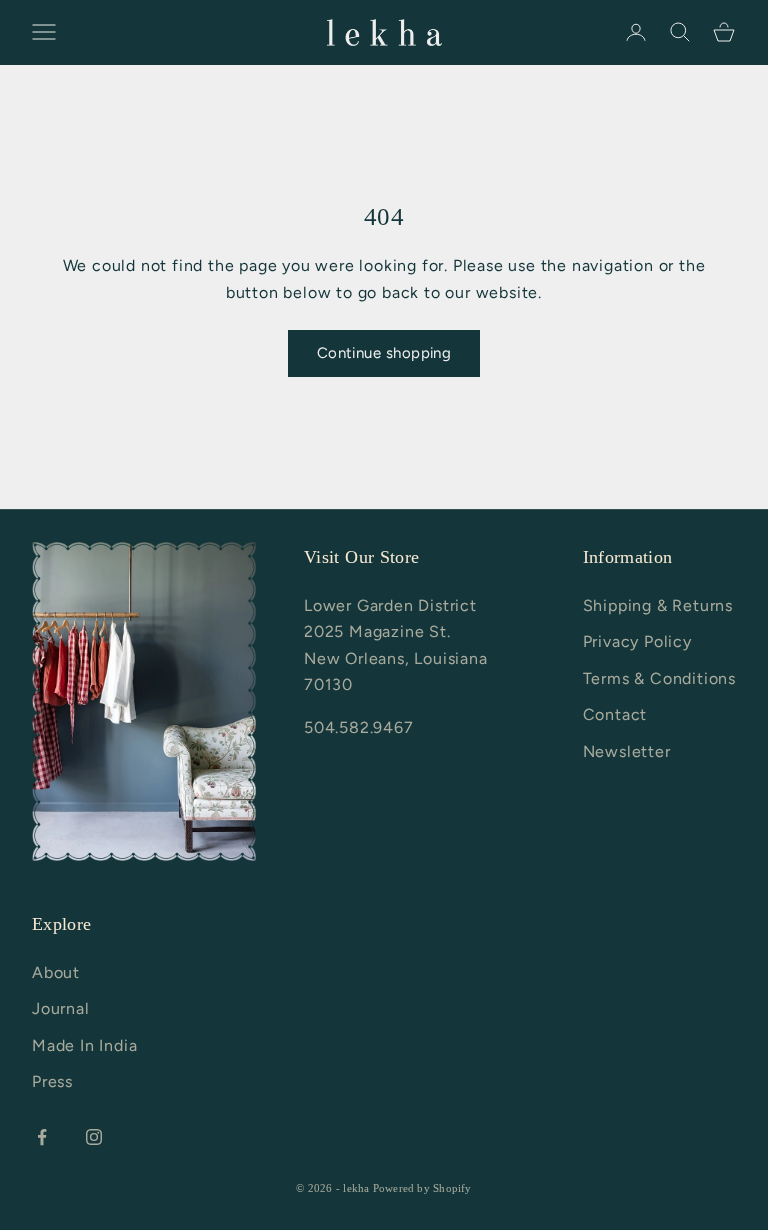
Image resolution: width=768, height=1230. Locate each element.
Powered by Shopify (422, 1188)
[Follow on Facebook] (42, 1137)
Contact (615, 714)
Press (52, 1081)
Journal (61, 1008)
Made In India (84, 1045)
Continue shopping (384, 353)
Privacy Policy (637, 641)
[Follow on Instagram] (94, 1137)
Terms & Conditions (659, 678)
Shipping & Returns (658, 605)
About (56, 972)
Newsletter (627, 751)
